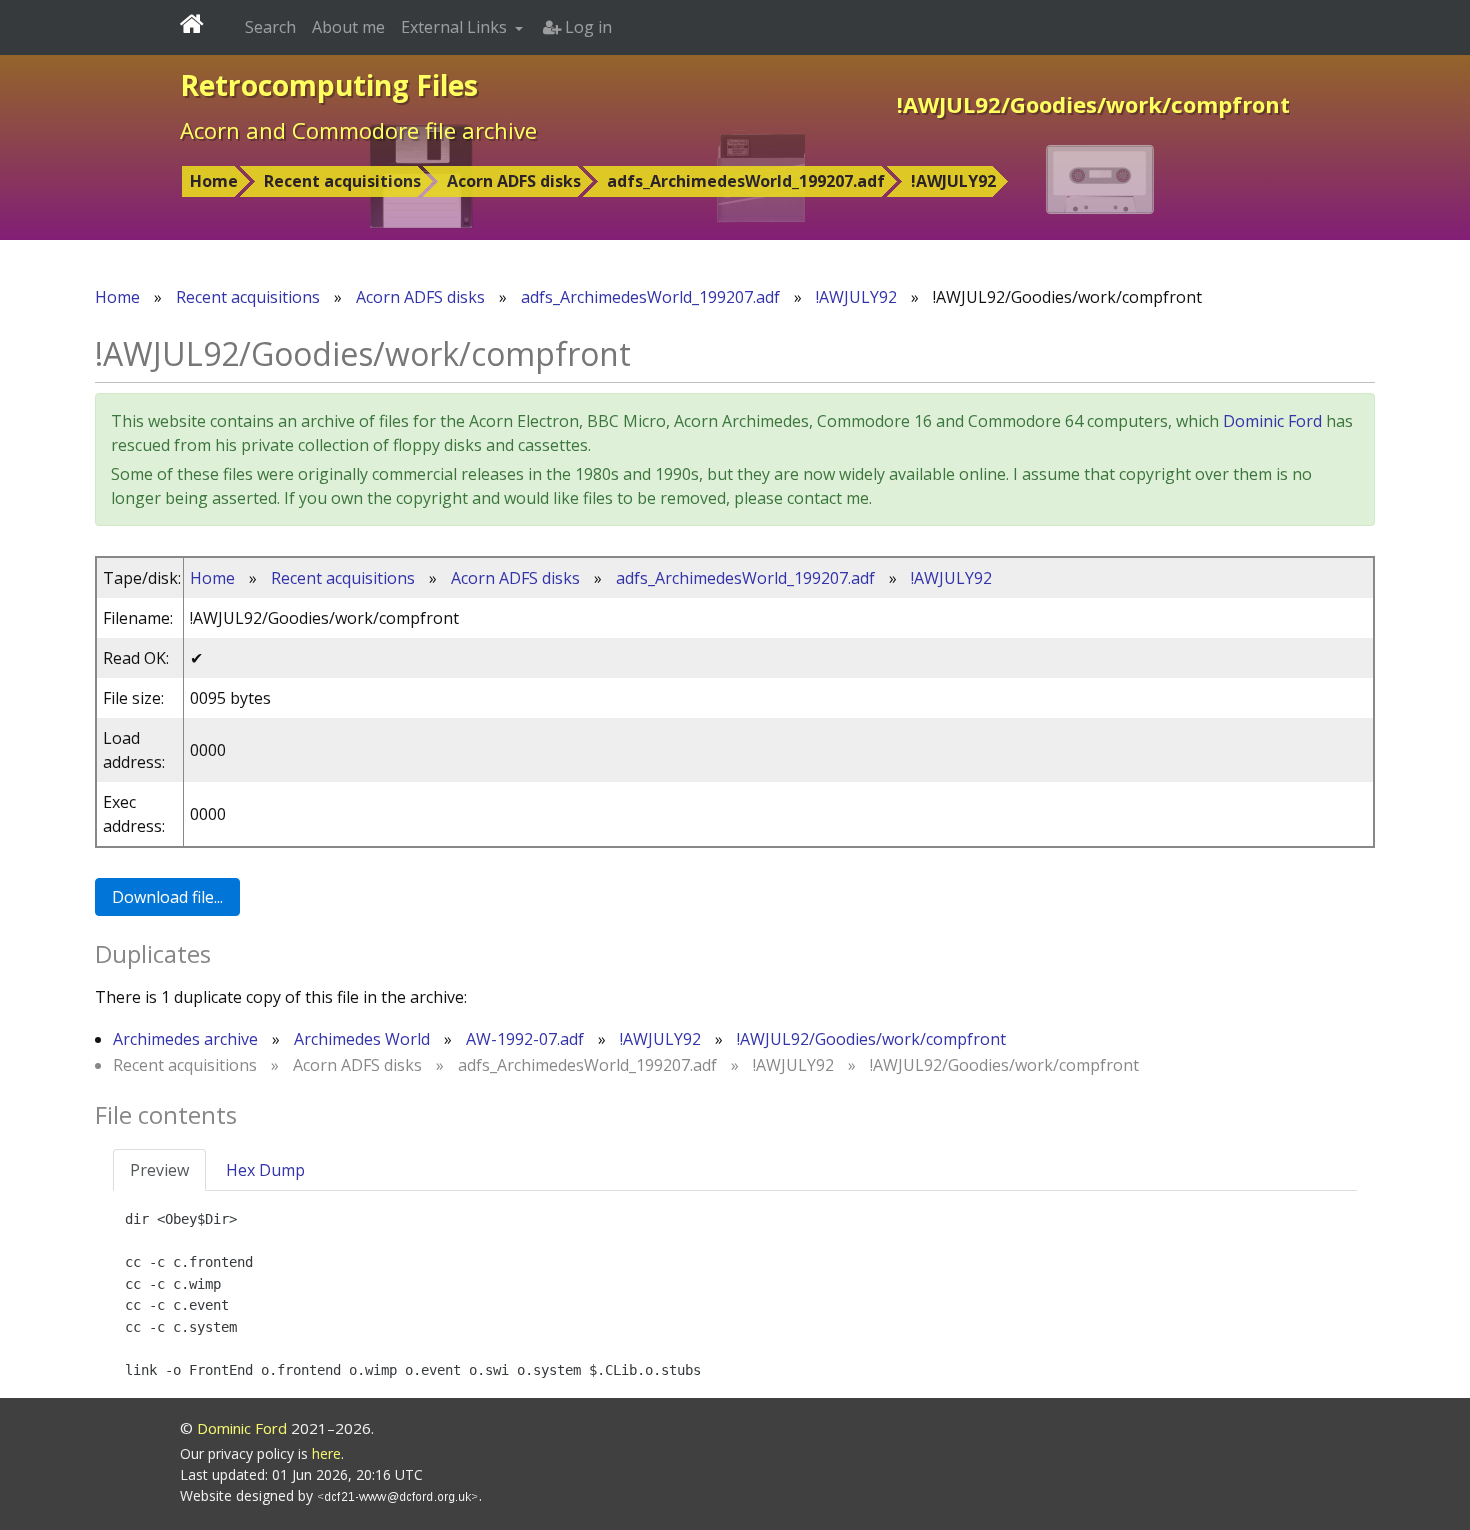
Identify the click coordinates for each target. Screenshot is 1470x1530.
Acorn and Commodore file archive (358, 130)
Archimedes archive (185, 1039)
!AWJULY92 (953, 181)
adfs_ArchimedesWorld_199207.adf (746, 181)
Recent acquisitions (342, 181)
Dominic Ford (1272, 421)
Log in (586, 27)
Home (214, 181)
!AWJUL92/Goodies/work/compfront (871, 1039)
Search (270, 27)
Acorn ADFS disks (514, 181)
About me (348, 27)
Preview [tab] (159, 1170)
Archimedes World (362, 1039)
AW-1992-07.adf (525, 1039)
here (326, 1453)
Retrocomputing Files (329, 85)
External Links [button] (456, 27)
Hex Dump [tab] (265, 1170)
